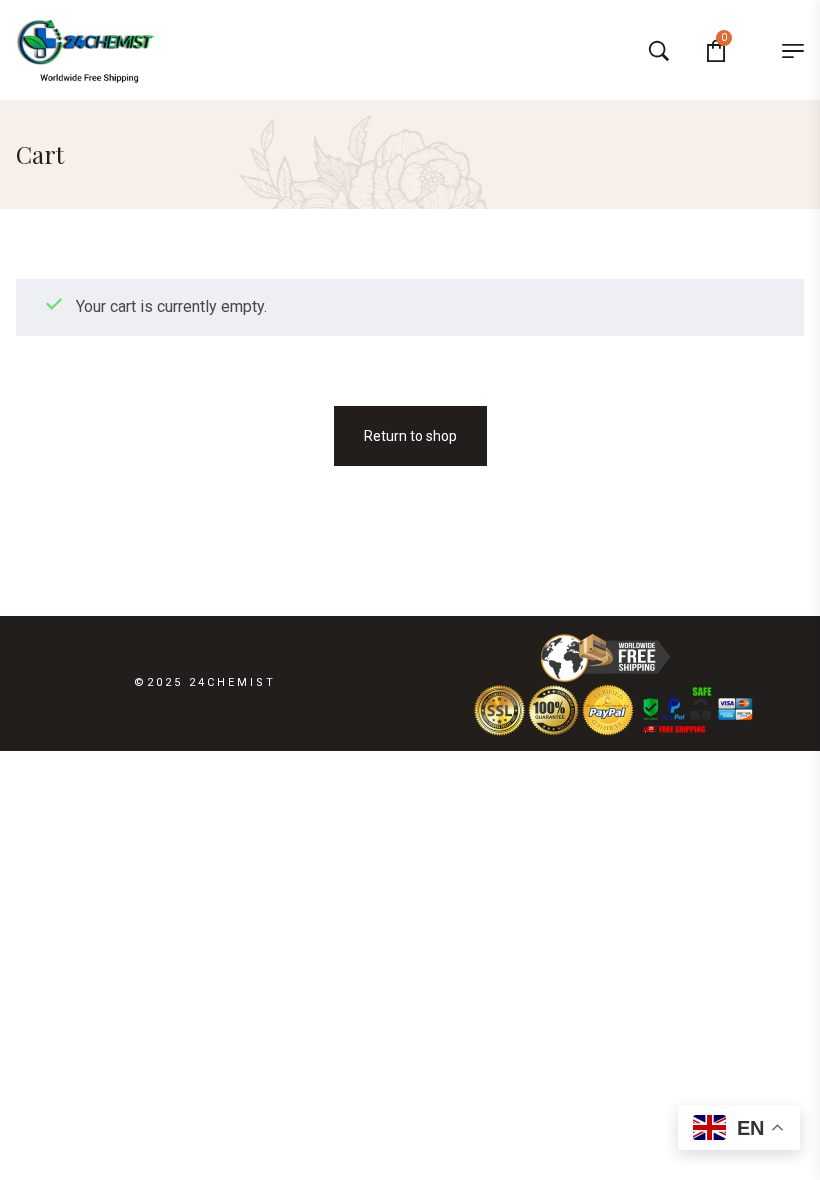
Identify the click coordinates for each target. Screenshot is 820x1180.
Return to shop (410, 436)
